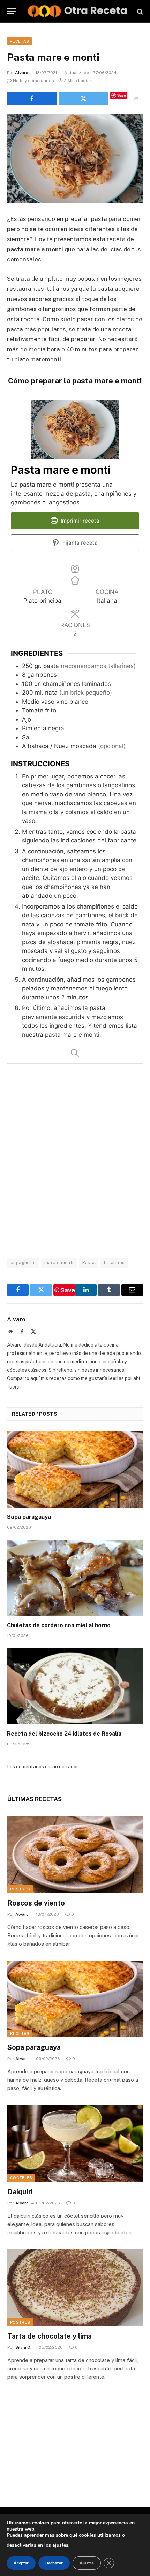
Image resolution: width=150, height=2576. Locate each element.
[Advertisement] (75, 1160)
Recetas (19, 41)
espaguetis (23, 1262)
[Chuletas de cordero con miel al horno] (75, 1578)
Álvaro (22, 73)
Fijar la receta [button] (79, 543)
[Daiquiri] (75, 2143)
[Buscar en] (139, 11)
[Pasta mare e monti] (75, 159)
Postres (20, 1889)
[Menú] (12, 11)
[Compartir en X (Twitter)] (84, 99)
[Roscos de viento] (75, 1855)
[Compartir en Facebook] (32, 99)
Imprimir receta (79, 521)
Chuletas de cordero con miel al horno (59, 1625)
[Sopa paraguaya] (75, 1469)
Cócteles (21, 2178)
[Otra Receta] (78, 11)
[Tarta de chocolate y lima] (75, 2288)
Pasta (89, 1262)
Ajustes (87, 2563)
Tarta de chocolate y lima (50, 2336)
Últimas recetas (35, 1799)
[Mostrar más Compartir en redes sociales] (136, 99)
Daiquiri (20, 2192)
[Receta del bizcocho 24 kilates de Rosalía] (75, 1686)
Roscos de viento (36, 1903)
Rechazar (54, 2563)
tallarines (114, 1262)
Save (122, 95)
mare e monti (59, 1262)
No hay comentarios (33, 81)
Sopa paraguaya (29, 1517)
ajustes (60, 2545)
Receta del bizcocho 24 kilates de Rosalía (64, 1734)
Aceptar (21, 2563)
